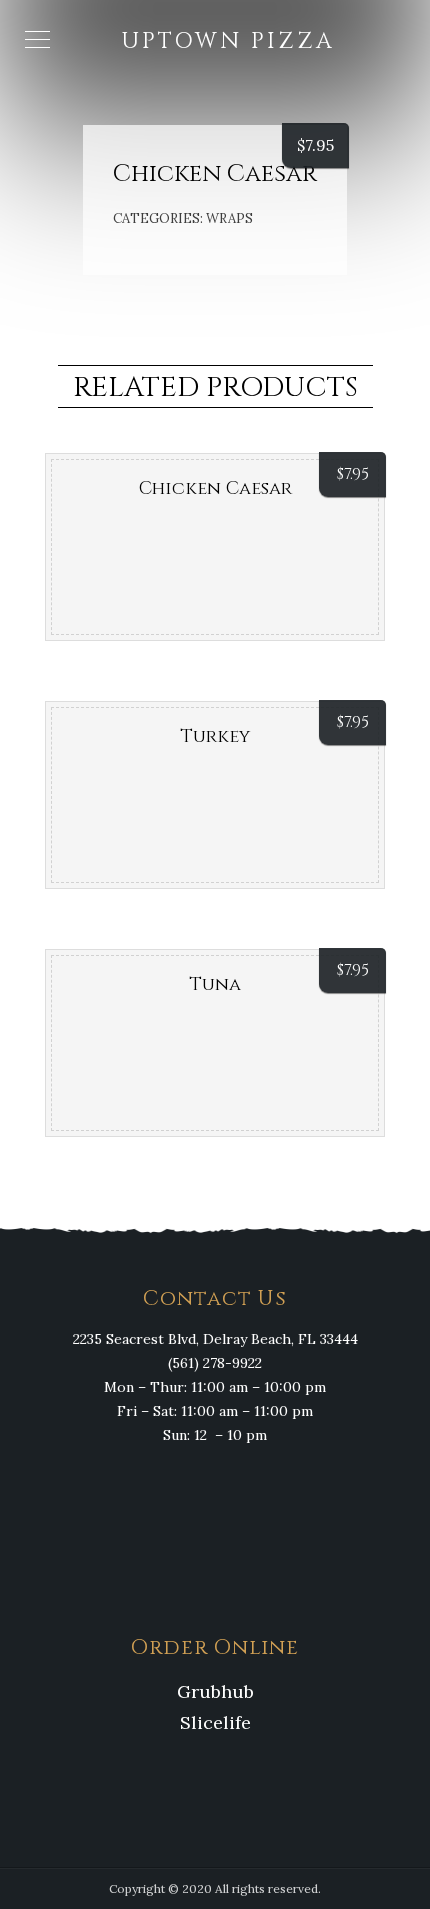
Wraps (229, 218)
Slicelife (215, 1722)
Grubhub (215, 1691)
